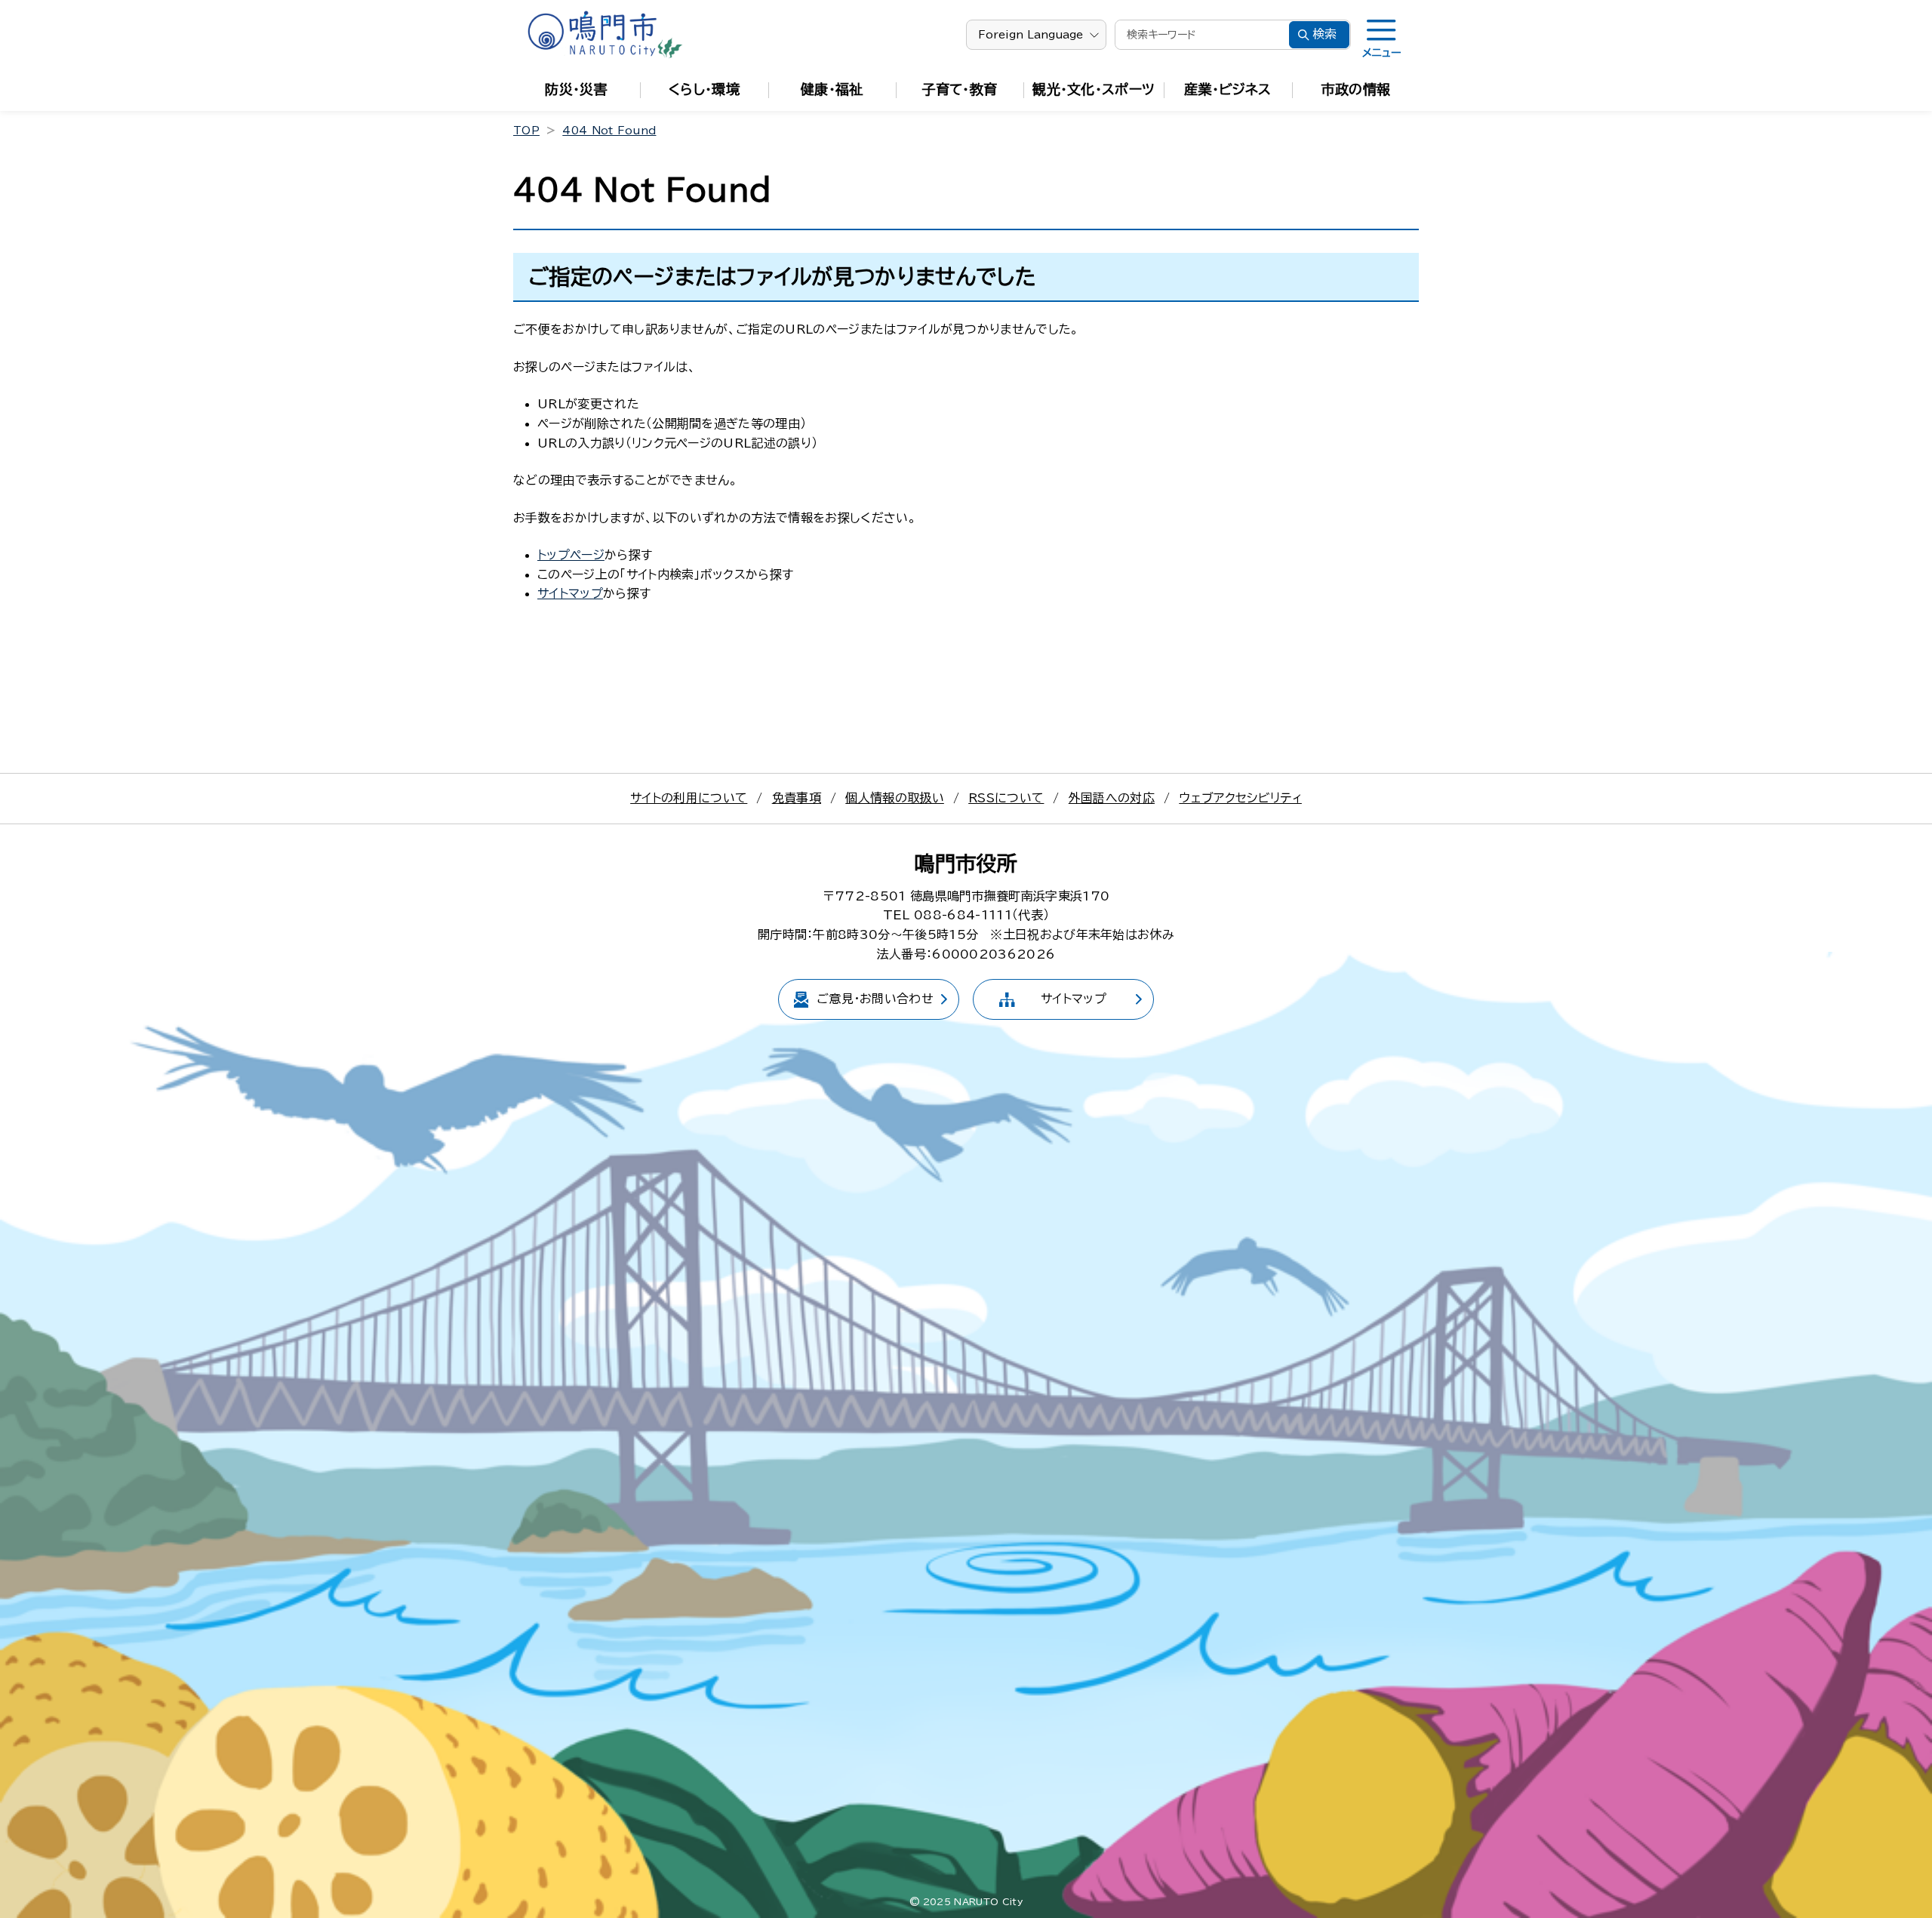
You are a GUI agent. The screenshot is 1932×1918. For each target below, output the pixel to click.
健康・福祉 (832, 89)
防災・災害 (576, 89)
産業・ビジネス (1227, 89)
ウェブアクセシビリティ (1240, 798)
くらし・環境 (704, 89)
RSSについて (1006, 798)
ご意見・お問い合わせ (875, 999)
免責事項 (797, 798)
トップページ (571, 555)
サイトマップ (570, 593)
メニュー (1381, 53)
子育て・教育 (960, 89)
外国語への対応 (1112, 798)
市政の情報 (1356, 89)
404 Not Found (609, 131)
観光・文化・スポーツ (1094, 89)
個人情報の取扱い (895, 798)
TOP (526, 131)
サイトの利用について (689, 798)
